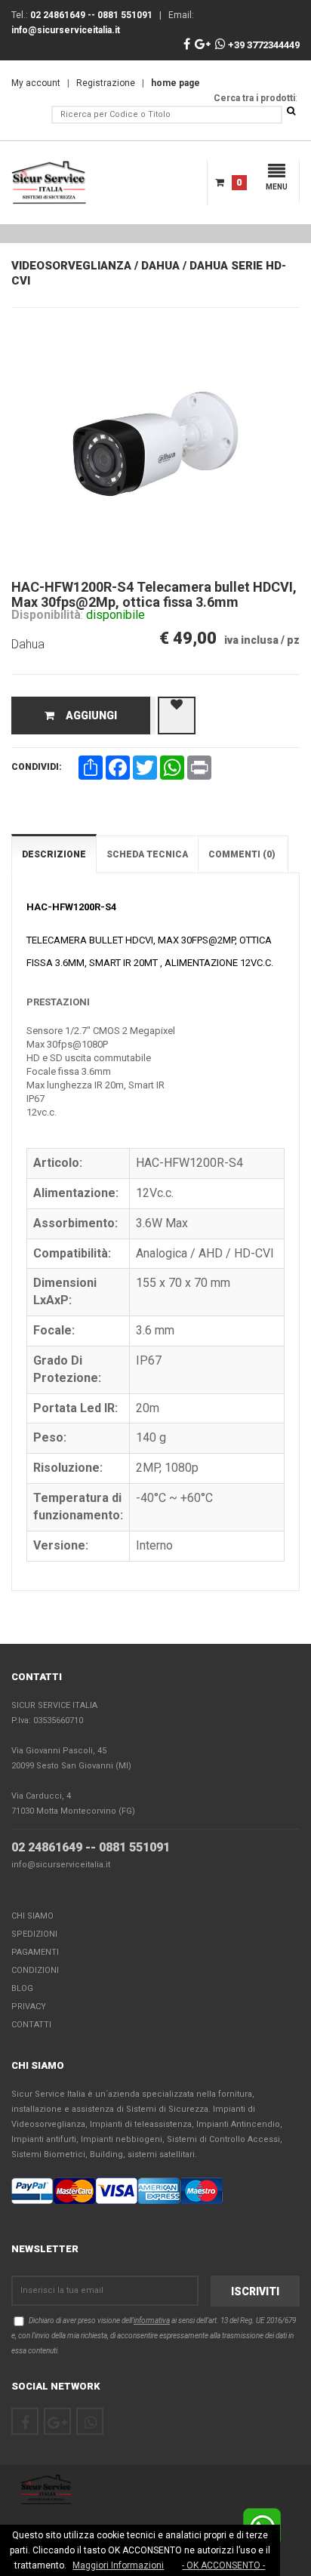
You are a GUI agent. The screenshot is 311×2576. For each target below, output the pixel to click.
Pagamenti (35, 1952)
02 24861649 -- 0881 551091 (91, 1847)
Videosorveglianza (71, 266)
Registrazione (106, 83)
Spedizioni (34, 1934)
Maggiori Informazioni (118, 2565)
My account (36, 83)
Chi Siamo (32, 1916)
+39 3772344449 (263, 45)
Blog (22, 1988)
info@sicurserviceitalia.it (61, 1865)
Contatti (31, 2025)
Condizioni (35, 1970)
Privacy (29, 2007)
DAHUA (160, 266)
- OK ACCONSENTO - (223, 2565)
